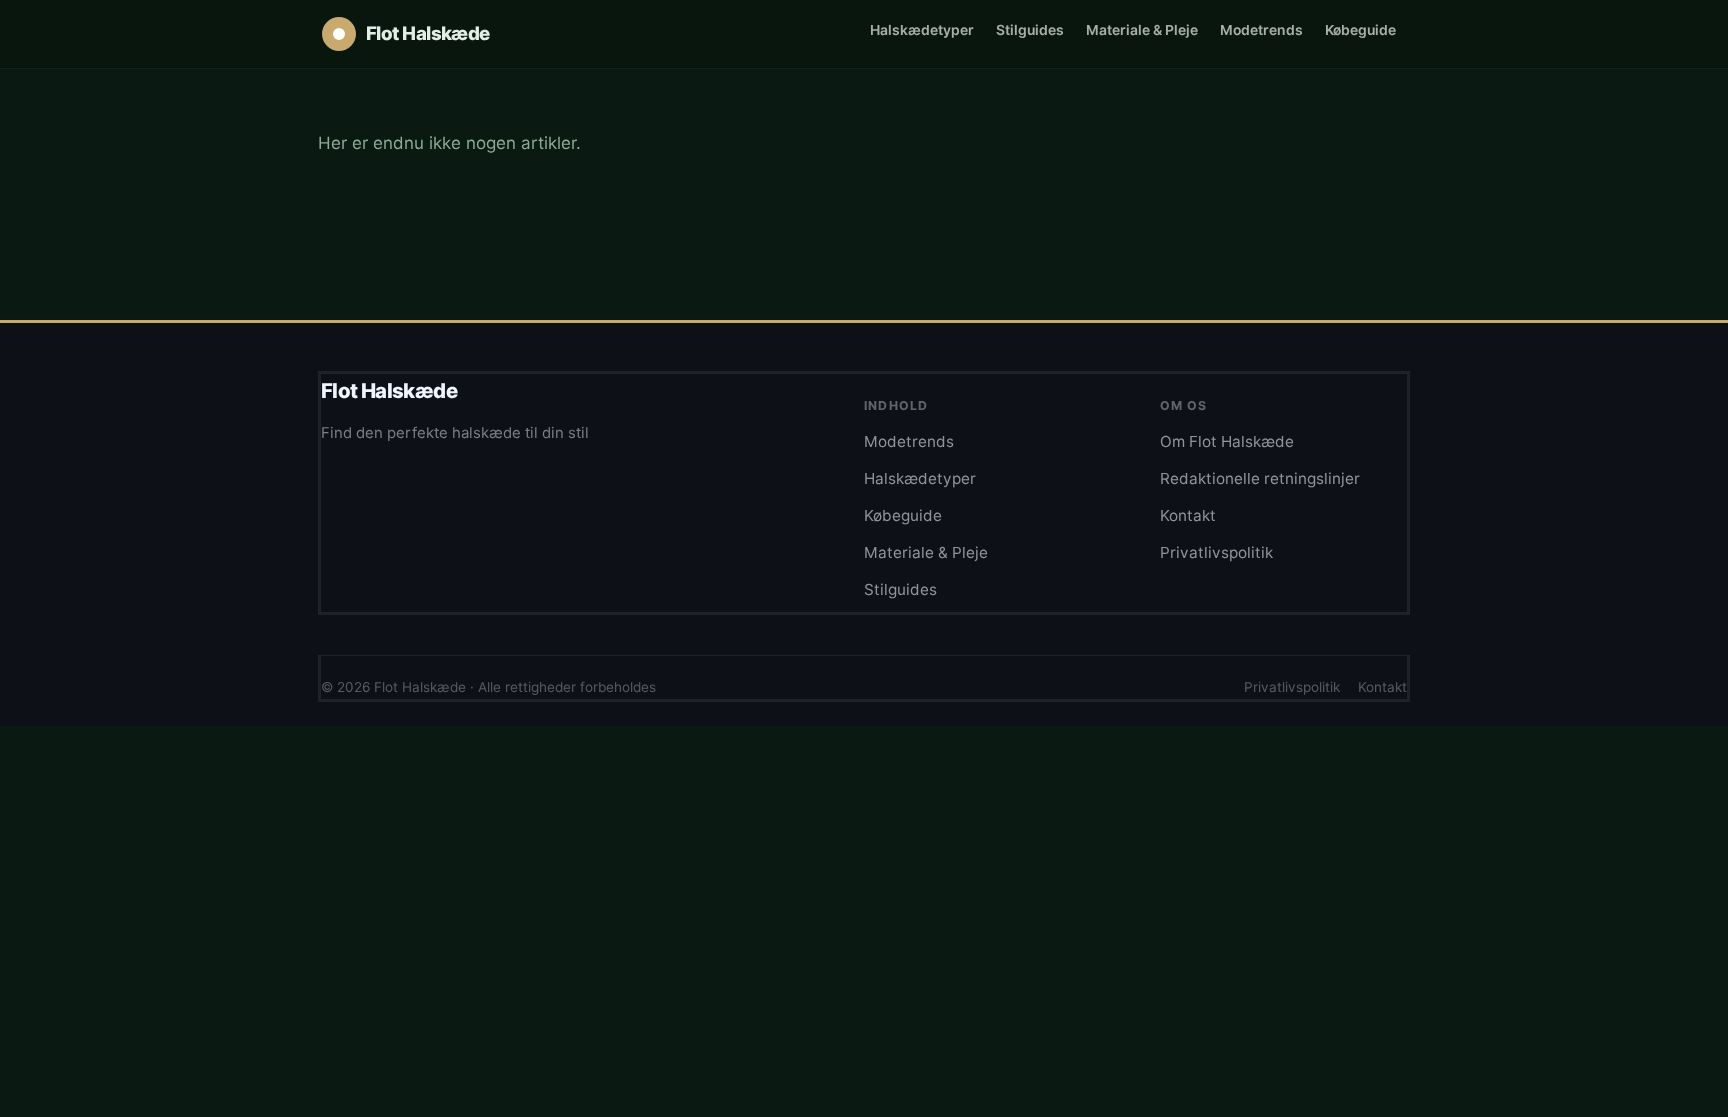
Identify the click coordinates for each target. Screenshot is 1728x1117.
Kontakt (1188, 515)
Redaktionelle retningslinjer (1260, 478)
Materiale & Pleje (1142, 29)
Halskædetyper (922, 29)
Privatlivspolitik (1216, 552)
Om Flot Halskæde (1227, 441)
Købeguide (1360, 29)
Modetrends (1261, 29)
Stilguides (1030, 29)
